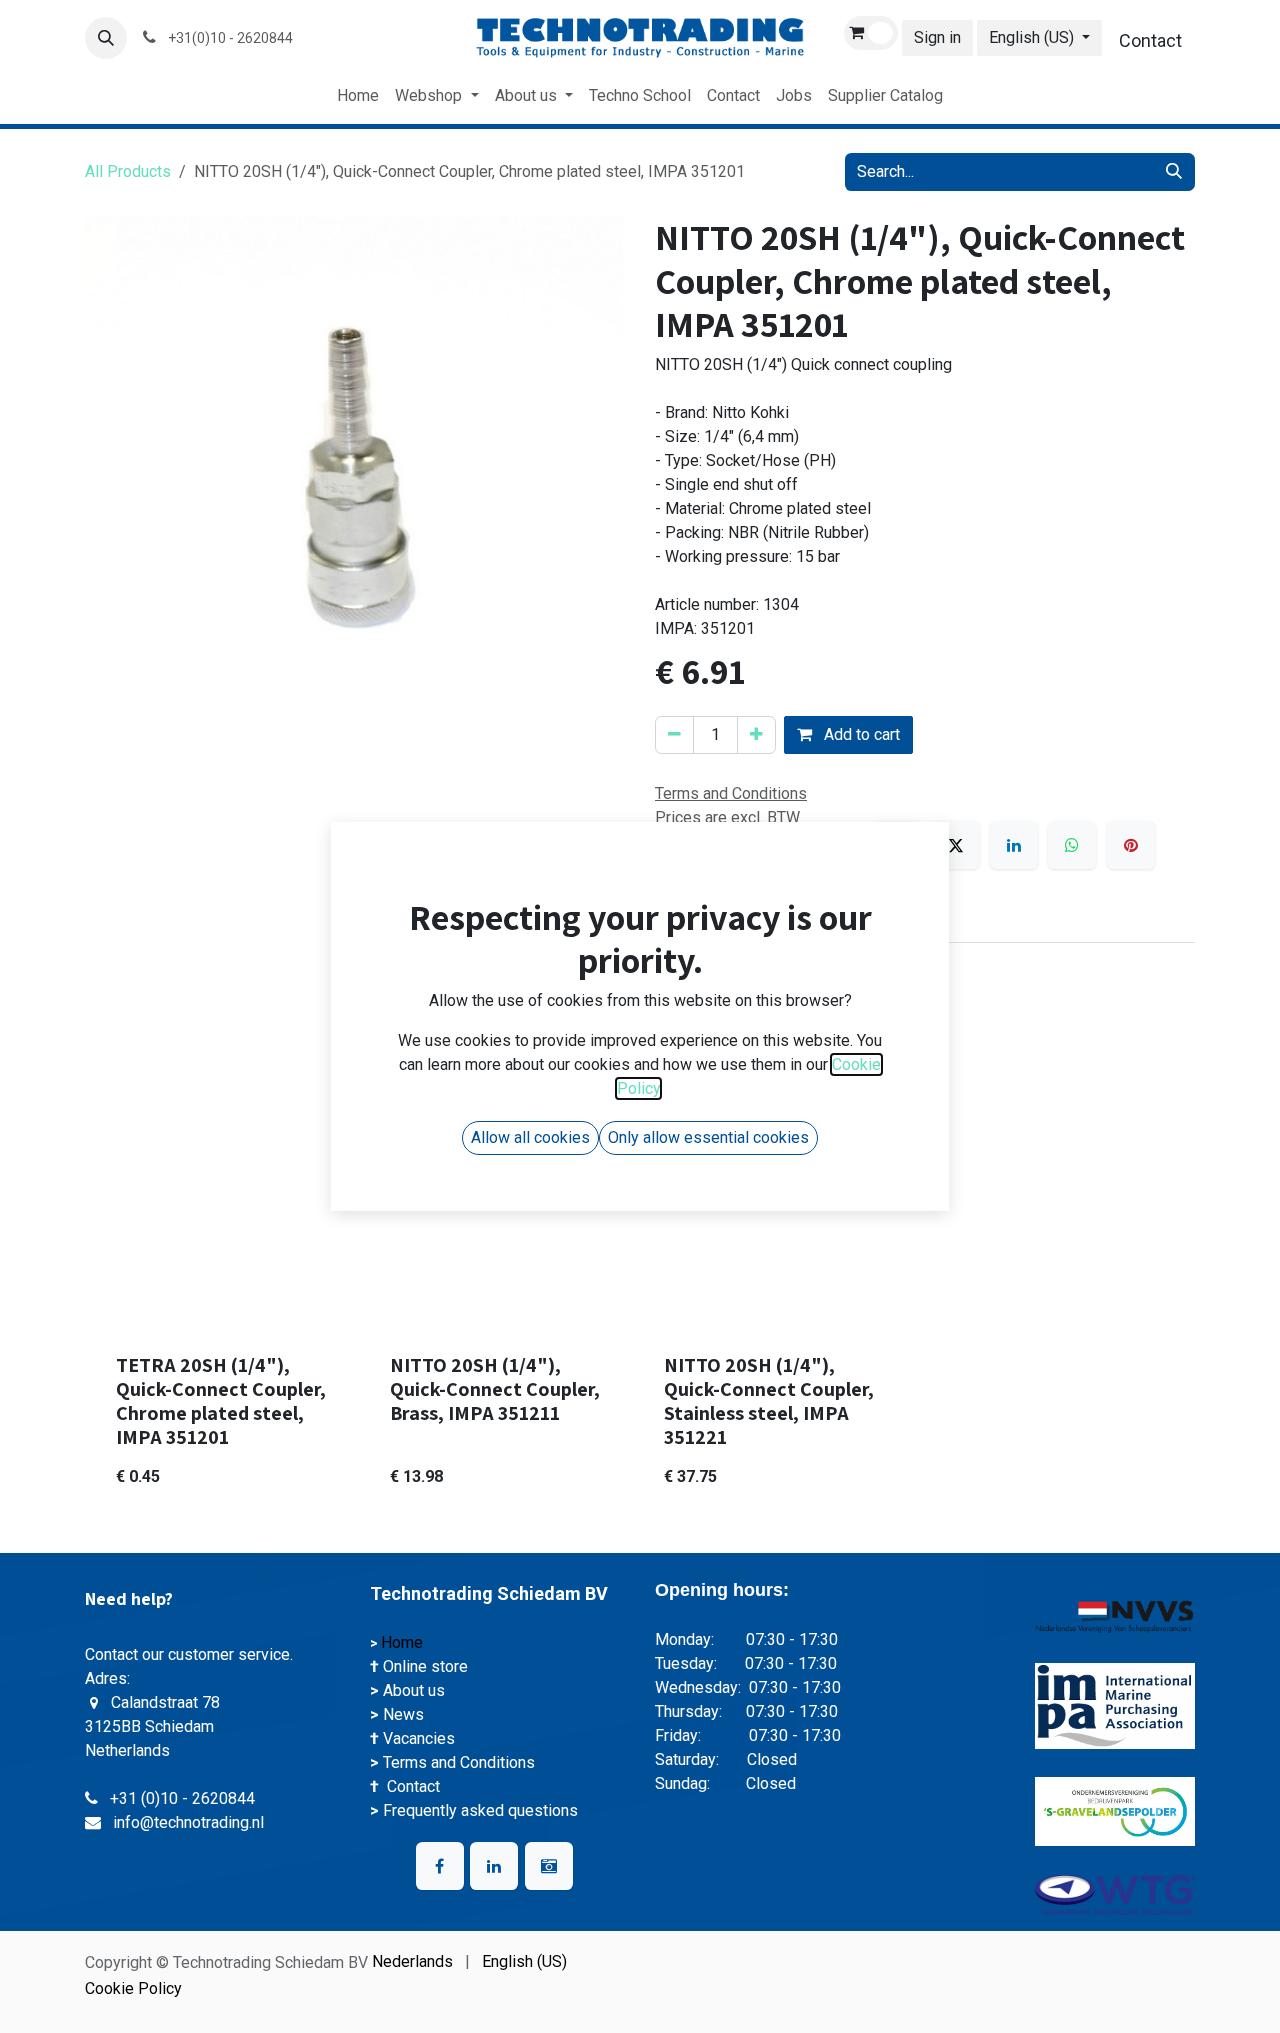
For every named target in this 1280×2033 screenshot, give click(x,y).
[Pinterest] (1131, 845)
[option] (640, 1292)
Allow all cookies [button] (530, 1137)
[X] (956, 845)
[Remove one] (674, 735)
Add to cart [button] (860, 734)
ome (409, 1642)
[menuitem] (358, 96)
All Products (128, 171)
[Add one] (756, 735)
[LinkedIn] (1014, 845)
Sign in (937, 37)
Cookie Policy (133, 1988)
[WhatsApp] (1072, 845)
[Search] (1174, 172)
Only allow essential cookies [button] (708, 1137)
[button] (106, 38)
